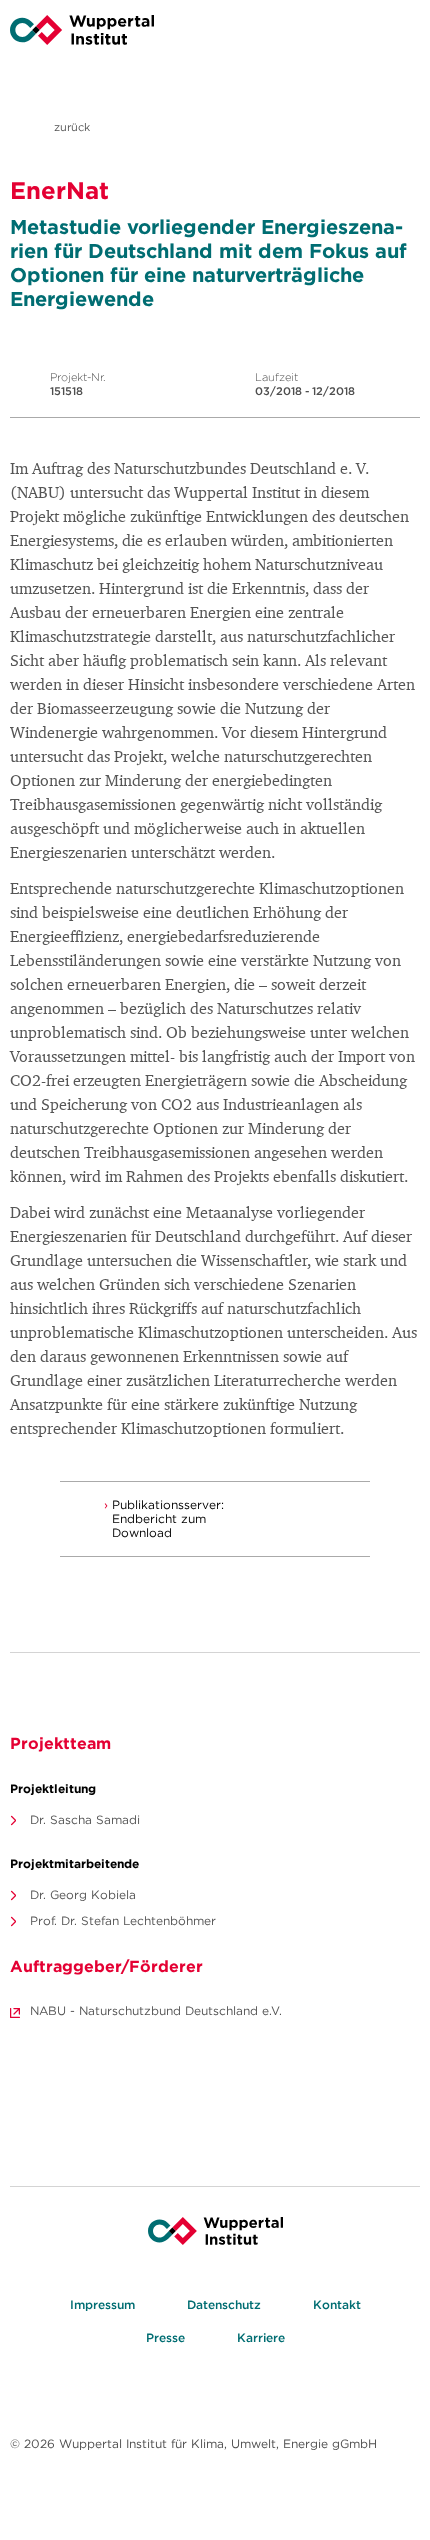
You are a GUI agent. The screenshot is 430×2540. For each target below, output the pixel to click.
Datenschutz (224, 2304)
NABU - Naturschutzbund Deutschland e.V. (156, 2010)
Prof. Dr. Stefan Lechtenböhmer (123, 1920)
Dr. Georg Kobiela (83, 1894)
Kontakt (337, 2304)
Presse (165, 2337)
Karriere (261, 2337)
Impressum (102, 2304)
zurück (70, 127)
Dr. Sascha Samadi (85, 1819)
